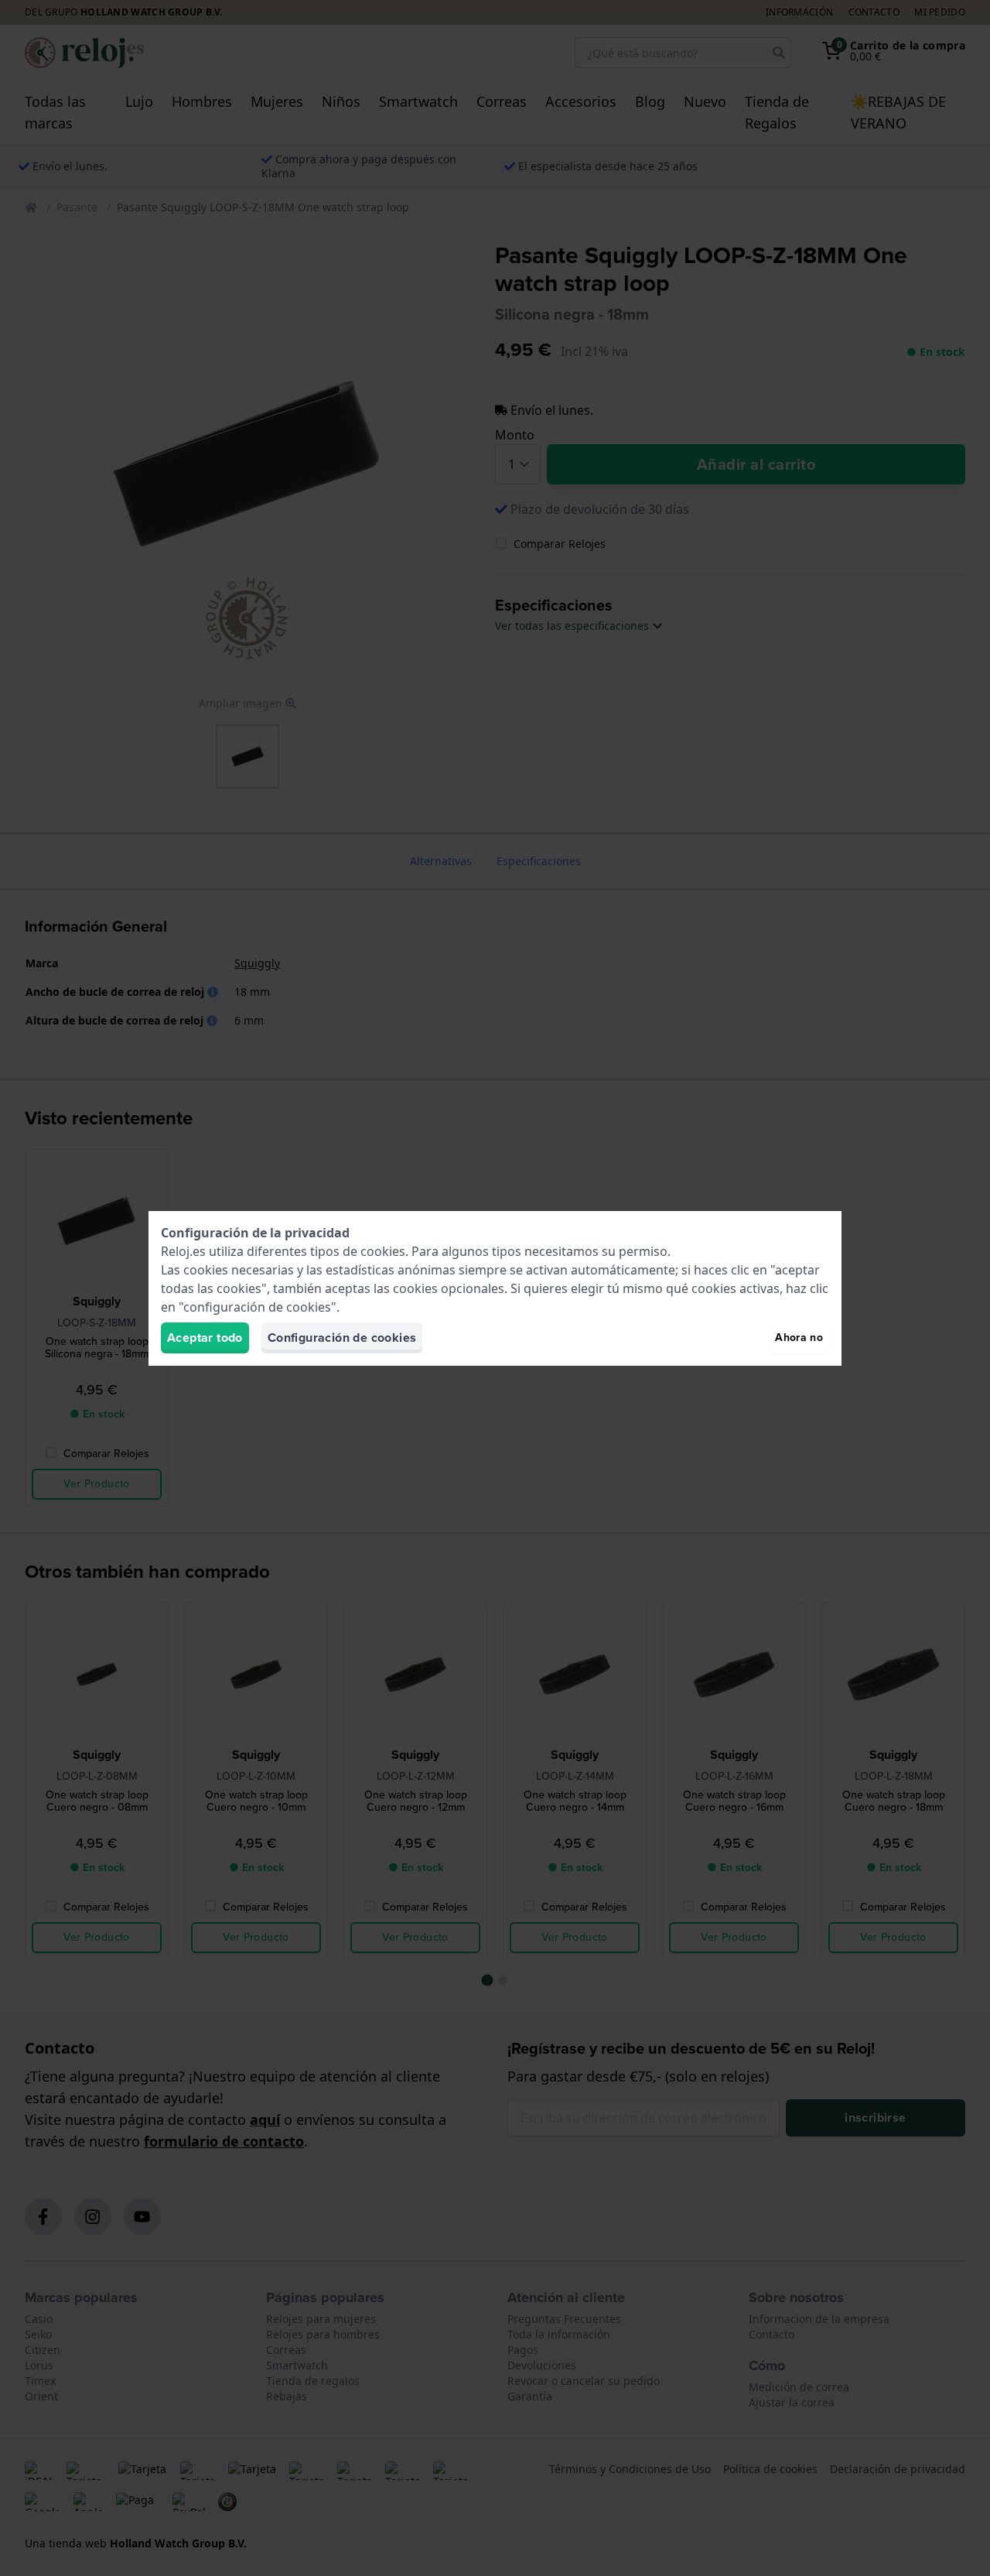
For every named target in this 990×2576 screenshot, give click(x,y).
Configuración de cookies (342, 1338)
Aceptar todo (205, 1338)
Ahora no (799, 1338)
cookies (383, 1251)
